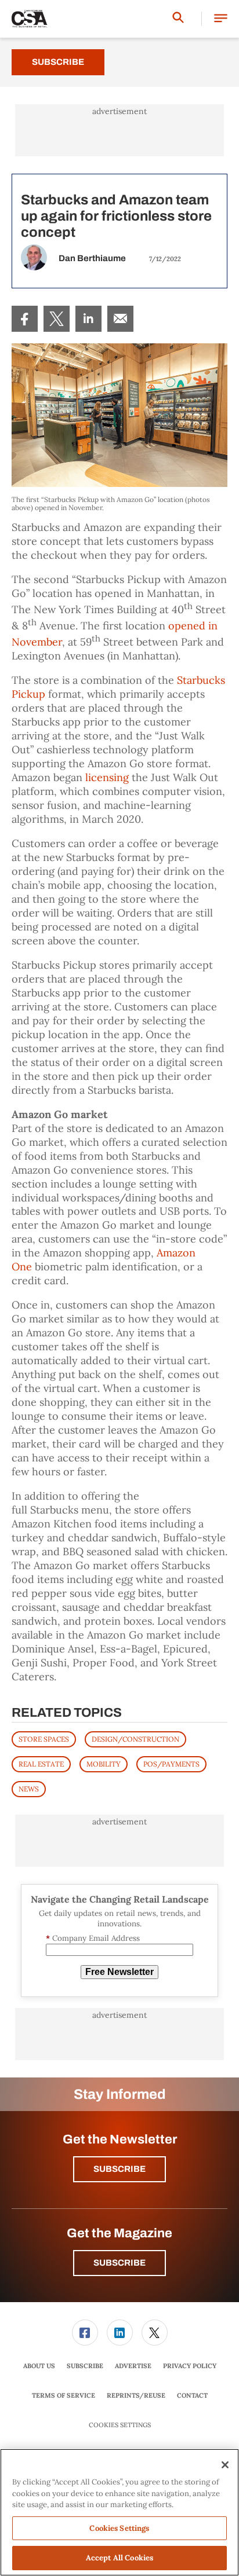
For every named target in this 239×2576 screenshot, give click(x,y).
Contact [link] (192, 2395)
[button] (221, 19)
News (29, 1789)
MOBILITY (104, 1764)
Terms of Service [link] (64, 2395)
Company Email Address (93, 1938)
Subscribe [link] (85, 2366)
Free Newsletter (119, 1972)
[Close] (225, 2465)
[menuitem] (25, 319)
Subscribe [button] (119, 2169)
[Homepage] (30, 19)
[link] (25, 319)
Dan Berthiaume (92, 258)
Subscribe (58, 62)
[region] (119, 2512)
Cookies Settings (120, 2425)
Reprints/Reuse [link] (136, 2395)
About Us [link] (39, 2366)
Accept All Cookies (119, 2558)
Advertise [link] (133, 2366)
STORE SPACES (44, 1739)
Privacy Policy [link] (190, 2366)
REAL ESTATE (41, 1764)
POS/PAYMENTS (171, 1764)
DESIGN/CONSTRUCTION (135, 1739)
